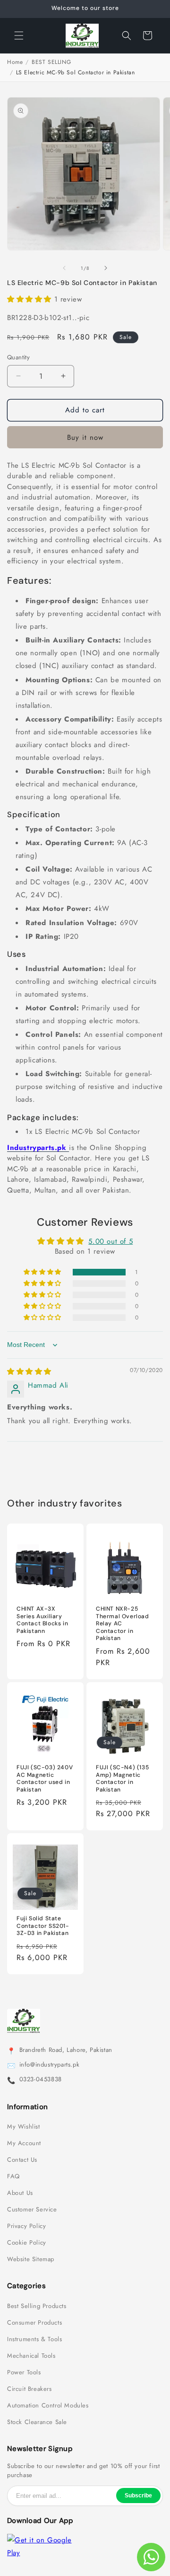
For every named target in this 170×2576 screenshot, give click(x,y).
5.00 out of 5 (110, 1241)
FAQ (13, 2176)
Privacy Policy (26, 2226)
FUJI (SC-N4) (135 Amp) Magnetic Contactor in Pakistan (122, 1779)
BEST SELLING (51, 62)
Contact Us (22, 2160)
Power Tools (24, 2372)
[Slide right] (106, 268)
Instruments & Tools (34, 2339)
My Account (24, 2143)
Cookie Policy (27, 2243)
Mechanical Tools (31, 2356)
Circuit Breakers (30, 2389)
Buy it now (85, 437)
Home (15, 62)
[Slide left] (64, 268)
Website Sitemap (31, 2259)
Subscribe (138, 2496)
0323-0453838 (41, 2079)
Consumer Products (34, 2323)
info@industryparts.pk (50, 2065)
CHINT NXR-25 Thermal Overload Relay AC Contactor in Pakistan (123, 1624)
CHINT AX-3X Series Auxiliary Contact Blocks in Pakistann (42, 1620)
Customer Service (32, 2210)
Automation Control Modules (48, 2406)
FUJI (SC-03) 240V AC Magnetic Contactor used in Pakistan (45, 1779)
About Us (20, 2193)
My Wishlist (24, 2127)
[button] (19, 36)
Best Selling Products (37, 2306)
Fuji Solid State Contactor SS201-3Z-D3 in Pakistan (43, 1926)
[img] (29, 1372)
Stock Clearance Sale (37, 2422)
